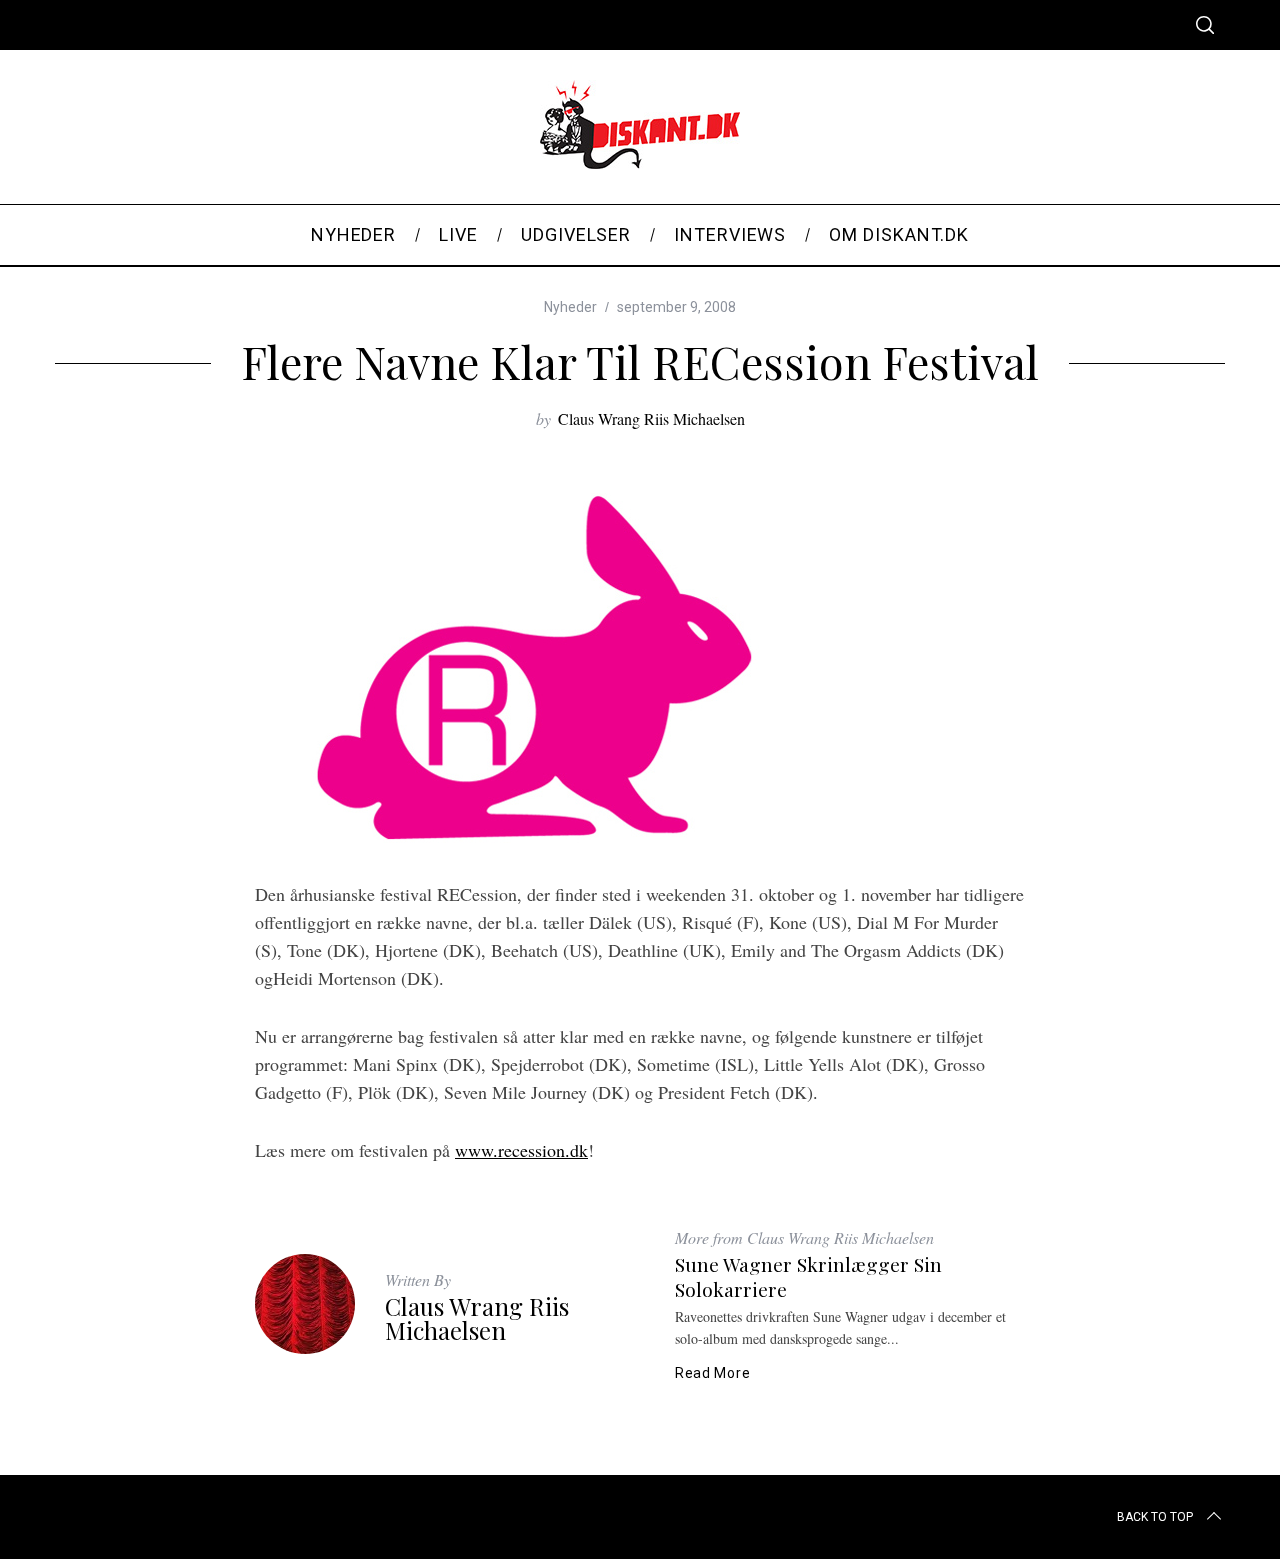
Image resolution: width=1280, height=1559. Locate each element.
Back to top (1155, 1517)
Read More (712, 1373)
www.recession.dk (521, 1150)
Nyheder (570, 307)
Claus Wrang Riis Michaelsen (651, 418)
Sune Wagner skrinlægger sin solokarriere (808, 1276)
